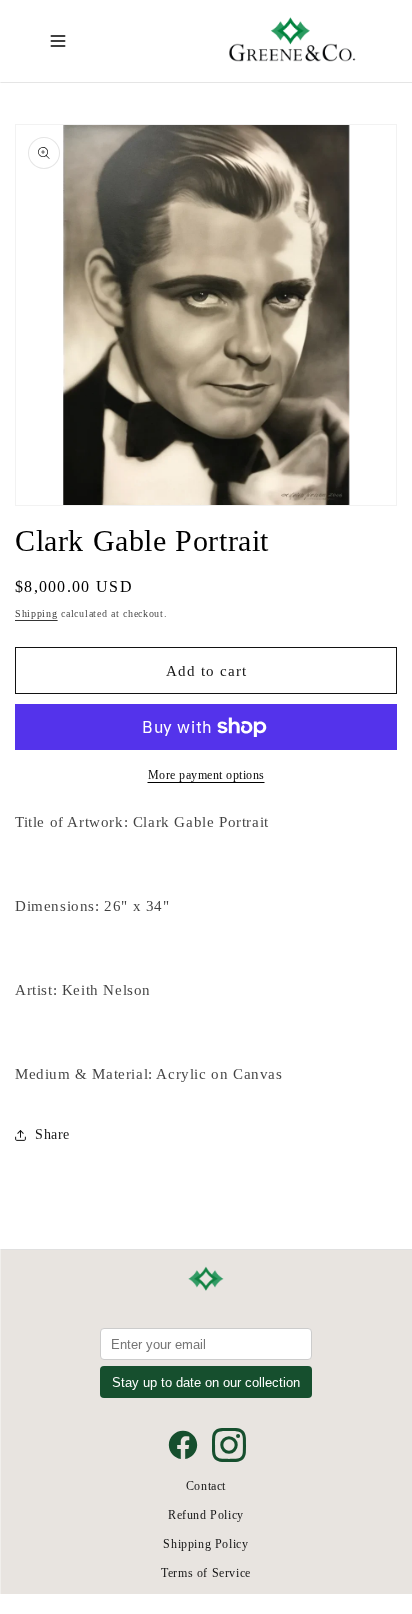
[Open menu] (58, 41)
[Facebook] (183, 1445)
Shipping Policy (205, 1544)
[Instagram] (229, 1445)
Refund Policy (206, 1515)
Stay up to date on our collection (206, 1382)
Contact (206, 1486)
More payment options (206, 775)
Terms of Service (206, 1573)
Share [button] (52, 1134)
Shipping (36, 613)
